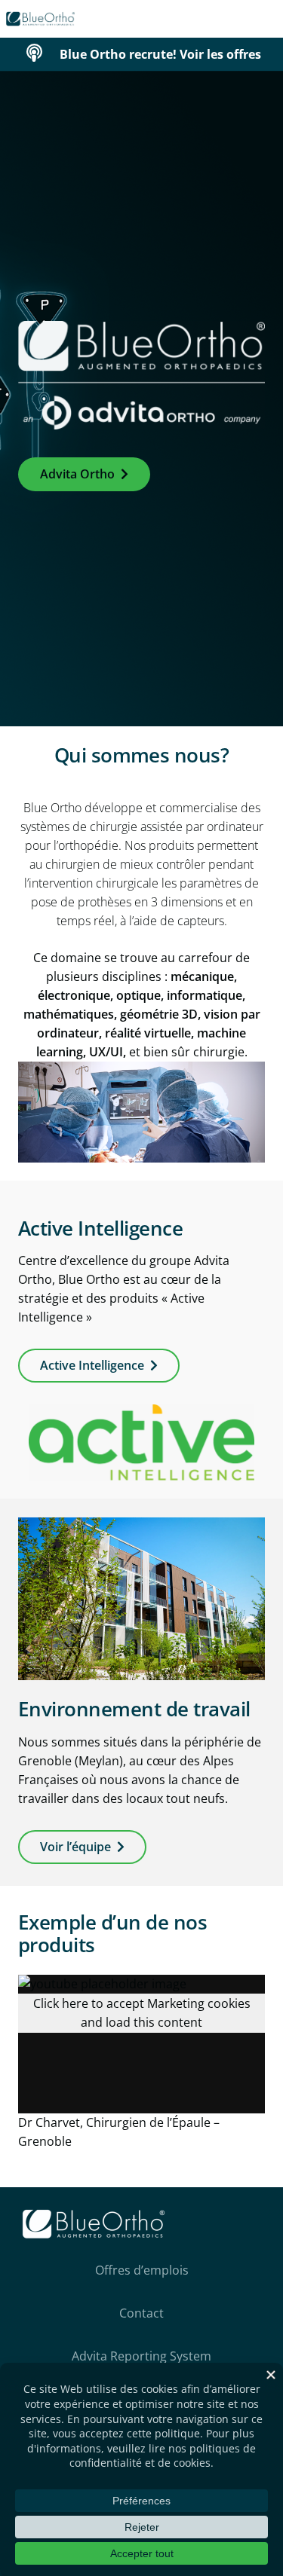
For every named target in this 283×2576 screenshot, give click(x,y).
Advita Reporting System (141, 2356)
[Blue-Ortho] (41, 19)
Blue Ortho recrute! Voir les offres (160, 54)
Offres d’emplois (142, 2270)
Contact (141, 2313)
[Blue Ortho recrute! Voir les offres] (42, 54)
